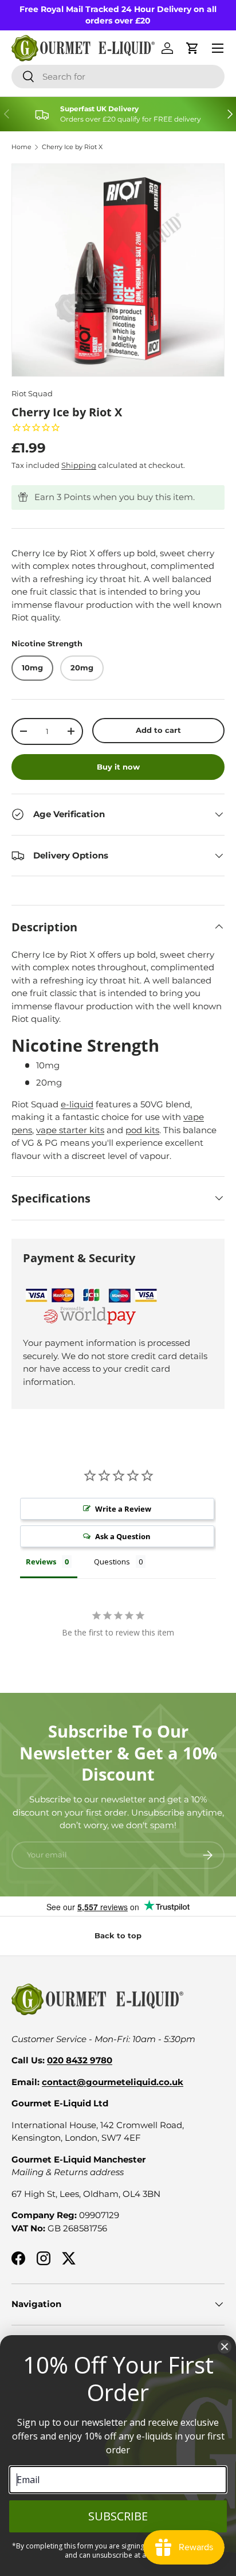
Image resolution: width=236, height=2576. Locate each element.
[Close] (225, 2347)
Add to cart (158, 730)
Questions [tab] (112, 1562)
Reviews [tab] (41, 1562)
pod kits (142, 1130)
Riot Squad (32, 393)
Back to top (118, 1935)
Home (21, 147)
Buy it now (118, 767)
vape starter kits (70, 1130)
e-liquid (77, 1104)
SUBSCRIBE (118, 2516)
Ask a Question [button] (123, 1536)
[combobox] (118, 77)
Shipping (79, 465)
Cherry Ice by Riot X (72, 147)
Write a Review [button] (123, 1509)
